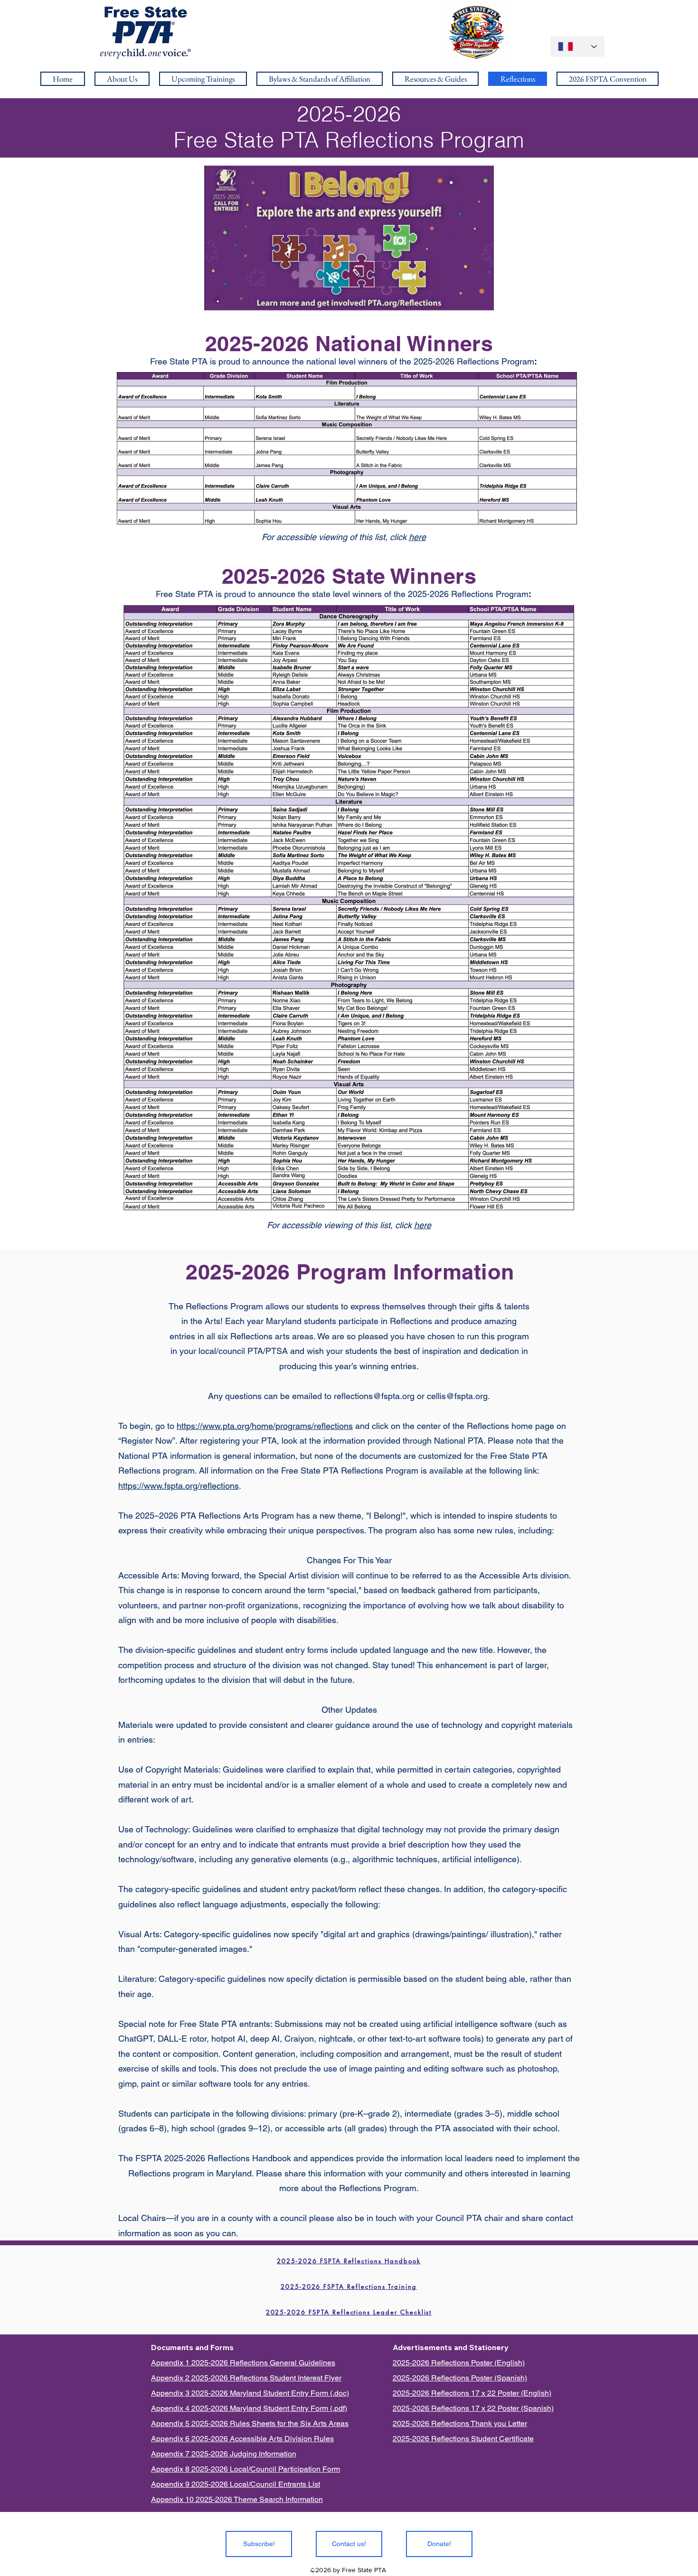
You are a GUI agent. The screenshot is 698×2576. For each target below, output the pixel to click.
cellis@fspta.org (457, 1396)
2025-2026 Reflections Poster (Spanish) (460, 2378)
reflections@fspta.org (374, 1396)
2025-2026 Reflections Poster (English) (459, 2363)
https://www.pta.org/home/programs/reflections (265, 1426)
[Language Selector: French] (577, 47)
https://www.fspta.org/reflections (179, 1486)
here (417, 537)
